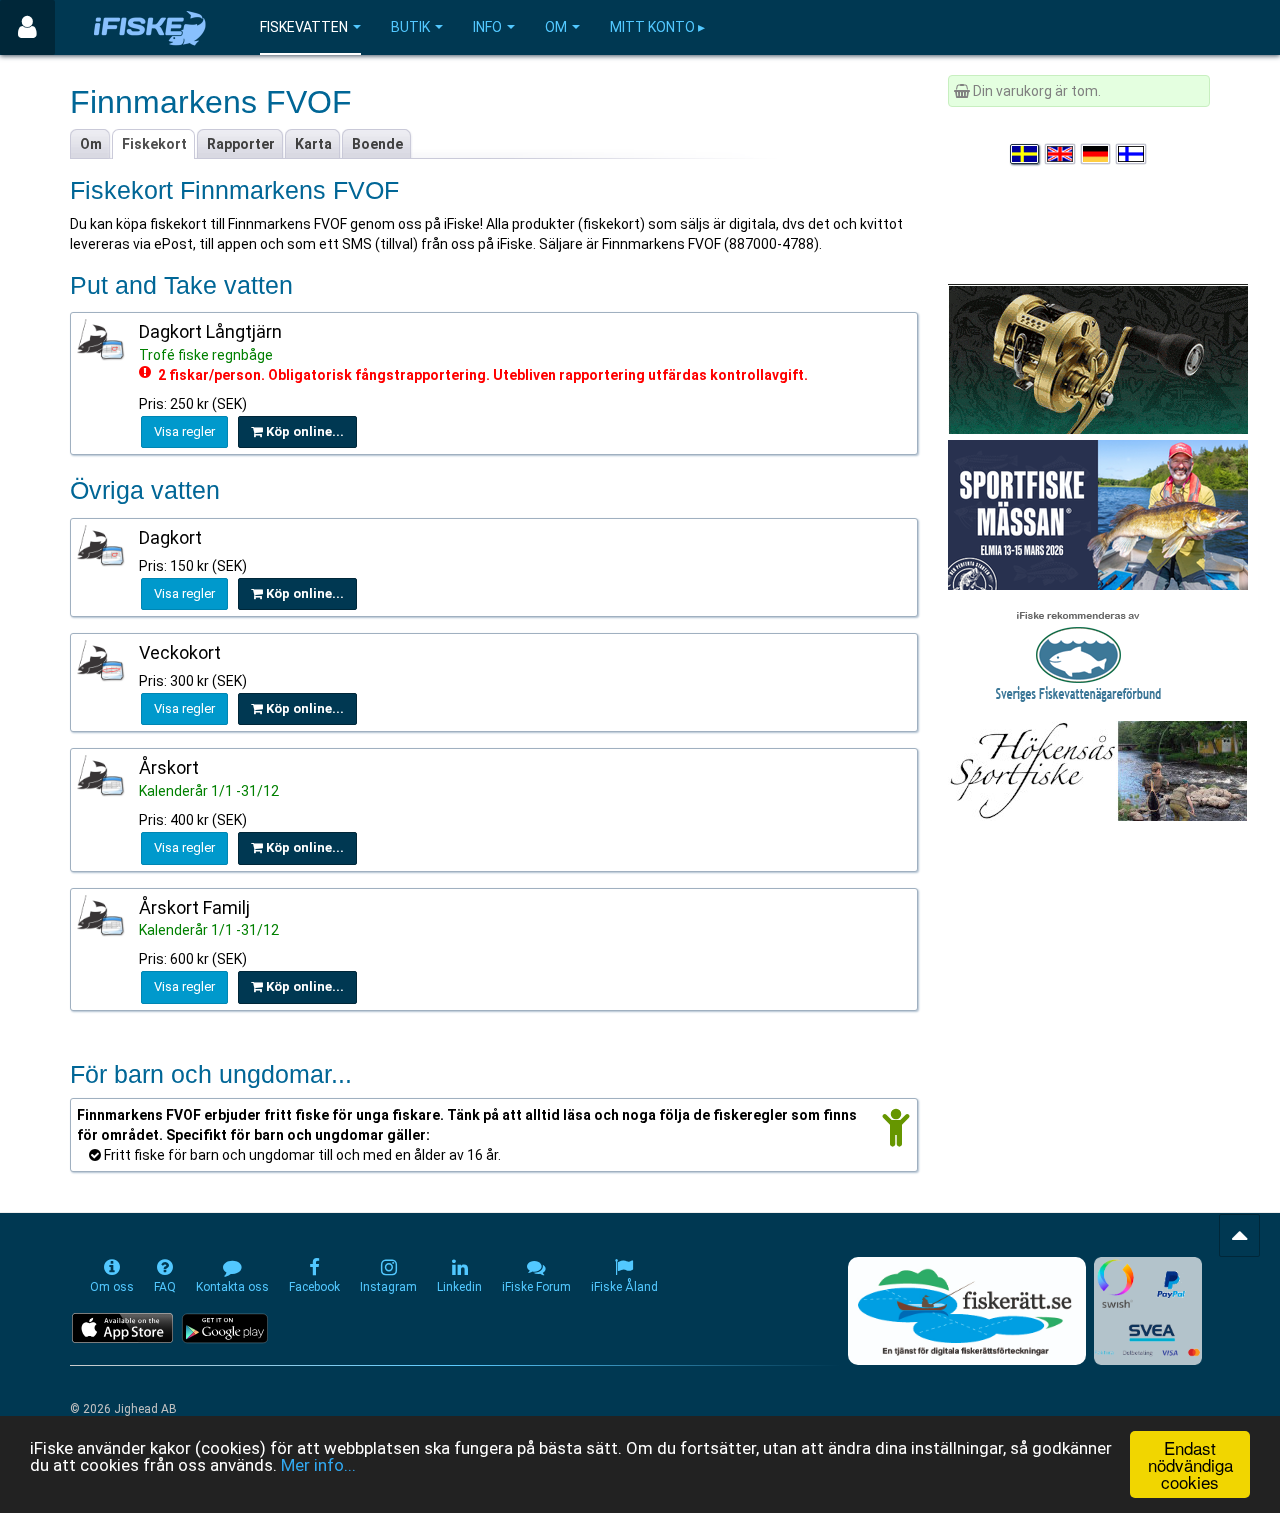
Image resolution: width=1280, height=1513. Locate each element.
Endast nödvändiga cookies (1190, 1464)
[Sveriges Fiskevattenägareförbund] (1078, 654)
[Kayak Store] (1098, 358)
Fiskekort (154, 144)
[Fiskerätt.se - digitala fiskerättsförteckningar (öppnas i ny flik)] (967, 1311)
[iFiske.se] (150, 27)
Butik (410, 27)
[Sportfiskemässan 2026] (1098, 514)
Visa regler (184, 431)
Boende (377, 144)
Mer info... (318, 1465)
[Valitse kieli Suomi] (1132, 154)
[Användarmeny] (27, 27)
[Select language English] (1061, 154)
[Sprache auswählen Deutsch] (1097, 154)
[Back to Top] (1239, 1235)
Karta (313, 144)
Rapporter (241, 144)
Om (556, 27)
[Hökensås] (1097, 770)
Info (487, 27)
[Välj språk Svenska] (1026, 154)
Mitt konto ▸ (657, 27)
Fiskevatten (304, 27)
